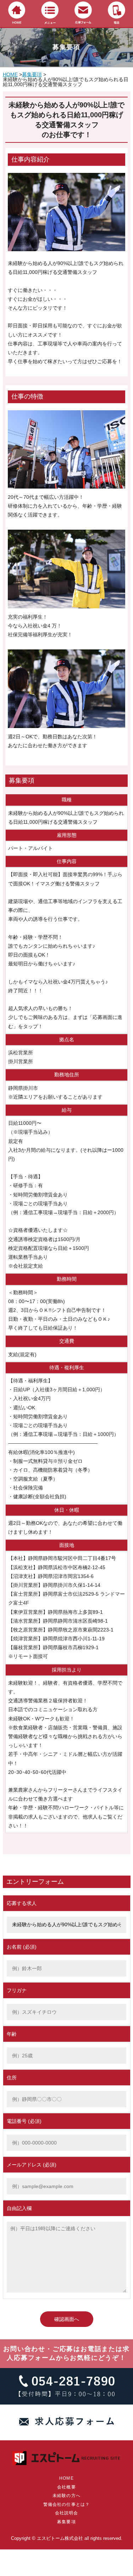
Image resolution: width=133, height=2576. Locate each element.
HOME (10, 74)
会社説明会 (67, 2513)
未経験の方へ (66, 2496)
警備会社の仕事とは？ (67, 2504)
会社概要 (66, 2487)
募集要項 (32, 74)
